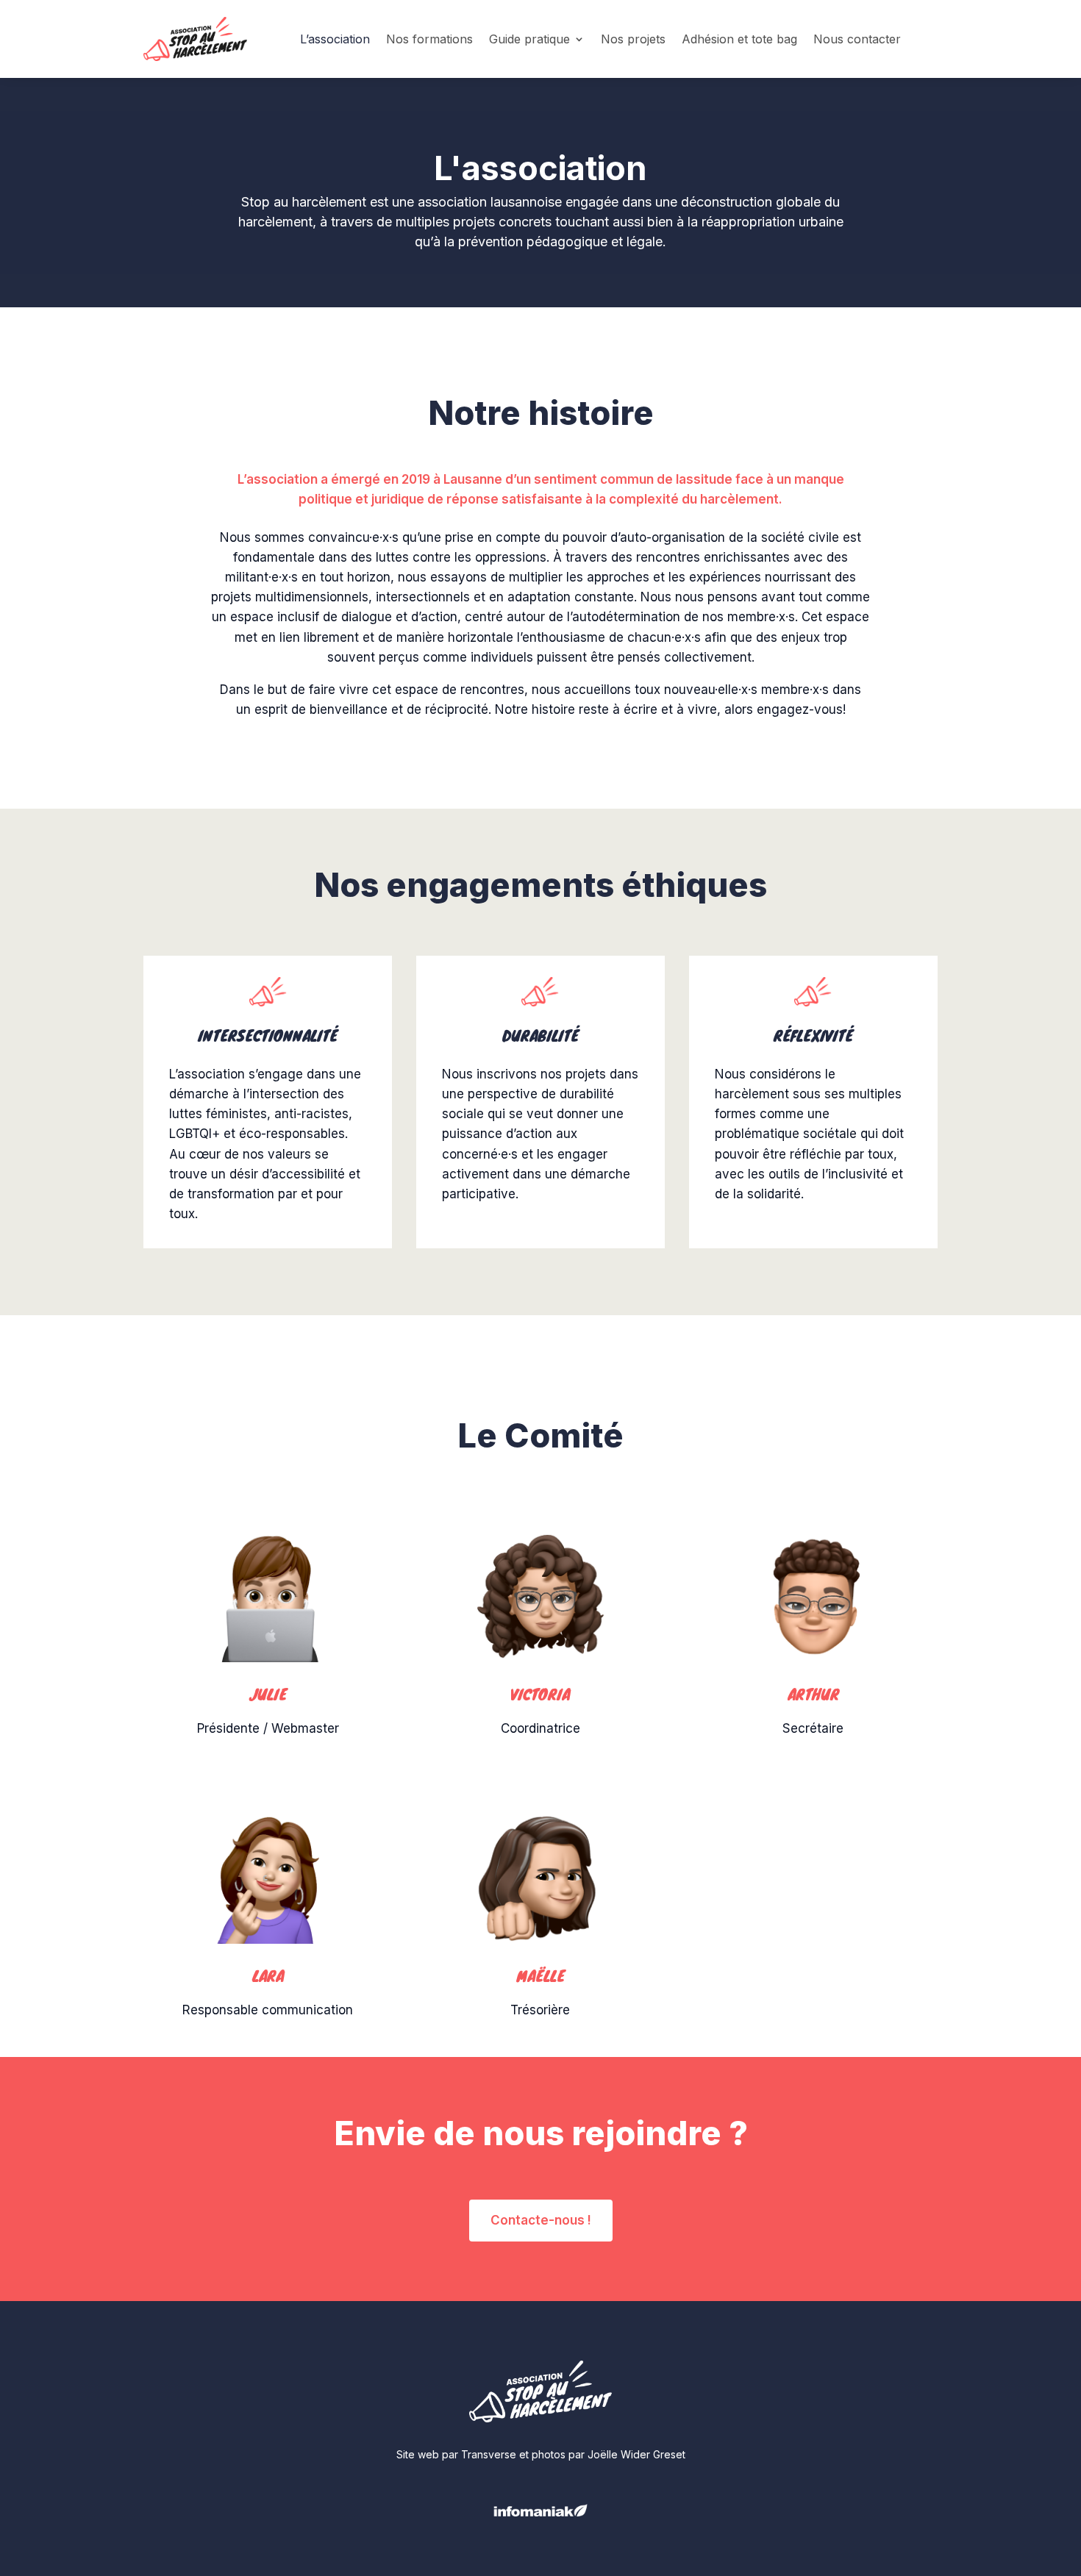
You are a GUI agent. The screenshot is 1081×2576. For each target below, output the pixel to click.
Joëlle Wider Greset (636, 2454)
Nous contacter (857, 39)
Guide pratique (529, 39)
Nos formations (429, 39)
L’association (335, 39)
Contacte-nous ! (541, 2220)
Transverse (489, 2454)
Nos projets (633, 39)
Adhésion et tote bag (739, 39)
